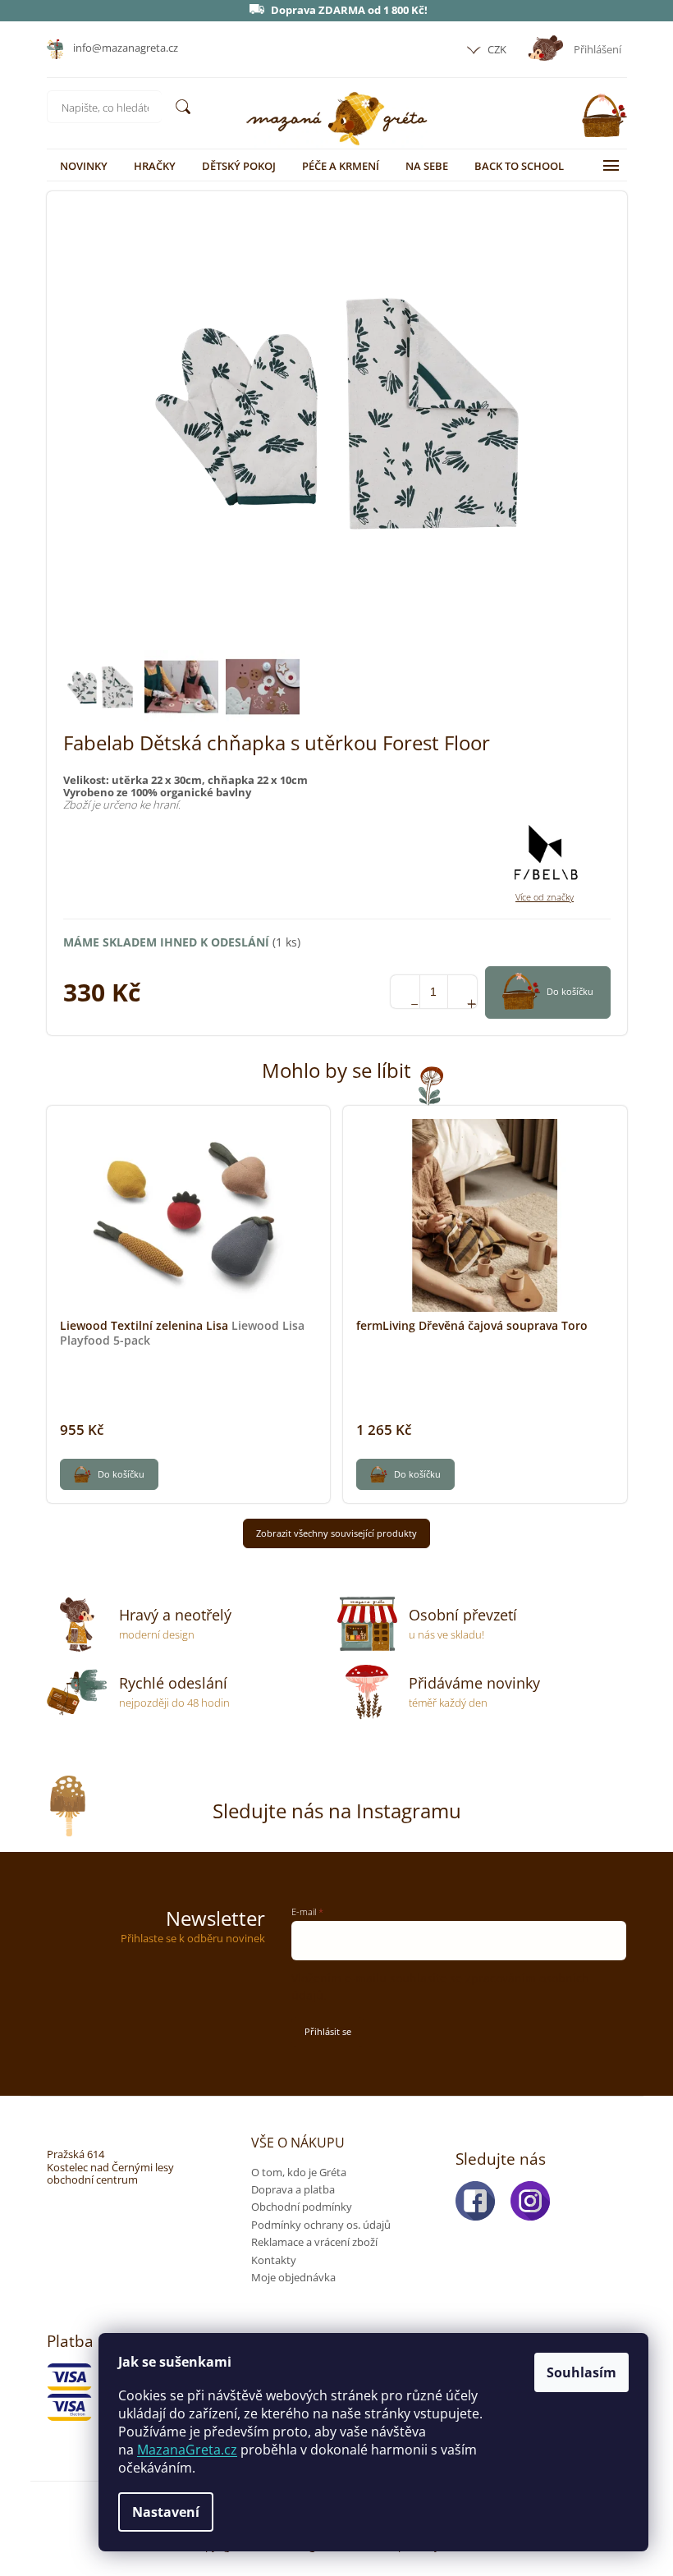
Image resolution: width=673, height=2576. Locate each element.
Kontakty (274, 2260)
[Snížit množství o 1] (405, 992)
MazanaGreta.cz (187, 2450)
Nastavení (166, 2512)
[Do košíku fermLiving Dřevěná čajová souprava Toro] (405, 1474)
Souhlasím (581, 2372)
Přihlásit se (328, 2031)
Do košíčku (570, 991)
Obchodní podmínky (302, 2207)
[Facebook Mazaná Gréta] (480, 2201)
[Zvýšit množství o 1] (462, 992)
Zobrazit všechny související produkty (336, 1533)
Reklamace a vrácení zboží (314, 2242)
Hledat (183, 107)
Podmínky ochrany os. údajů (321, 2225)
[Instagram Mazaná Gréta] (535, 2201)
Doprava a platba (293, 2189)
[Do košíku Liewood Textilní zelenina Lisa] (109, 1474)
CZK (496, 49)
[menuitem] (84, 166)
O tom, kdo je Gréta (299, 2172)
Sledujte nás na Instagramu (337, 1811)
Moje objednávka (293, 2277)
